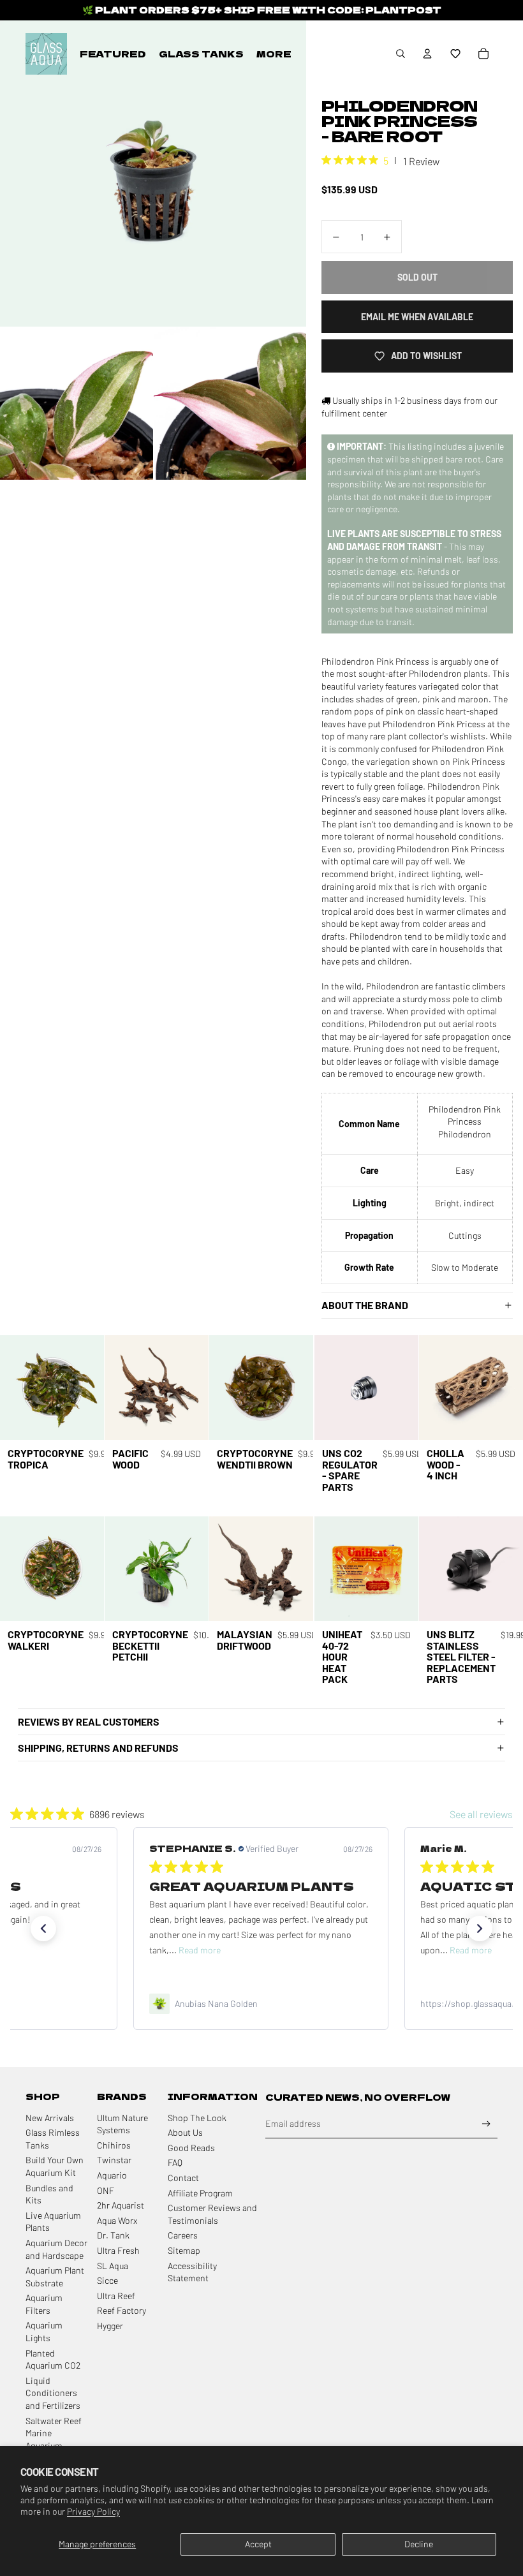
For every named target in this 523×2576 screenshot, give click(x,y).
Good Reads (191, 2148)
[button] (455, 54)
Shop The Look (197, 2118)
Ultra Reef (116, 2296)
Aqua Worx (117, 2220)
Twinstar (114, 2160)
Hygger (110, 2326)
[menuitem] (113, 54)
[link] (261, 2004)
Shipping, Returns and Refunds (98, 1748)
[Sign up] (486, 2124)
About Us (185, 2132)
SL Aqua (113, 2266)
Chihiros (114, 2145)
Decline (419, 2544)
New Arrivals (50, 2118)
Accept (258, 2544)
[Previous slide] (10, 1388)
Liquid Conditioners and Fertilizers (53, 2393)
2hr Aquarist (121, 2205)
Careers (183, 2235)
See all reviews (481, 1814)
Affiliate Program (200, 2193)
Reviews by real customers (89, 1721)
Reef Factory (122, 2310)
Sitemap (184, 2250)
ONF (106, 2190)
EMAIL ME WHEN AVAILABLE (417, 317)
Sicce (107, 2280)
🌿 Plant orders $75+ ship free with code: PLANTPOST (262, 10)
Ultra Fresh (118, 2250)
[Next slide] (94, 1388)
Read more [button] (200, 1950)
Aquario (112, 2175)
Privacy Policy (93, 2511)
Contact (183, 2178)
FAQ (175, 2162)
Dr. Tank (113, 2235)
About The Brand (365, 1305)
